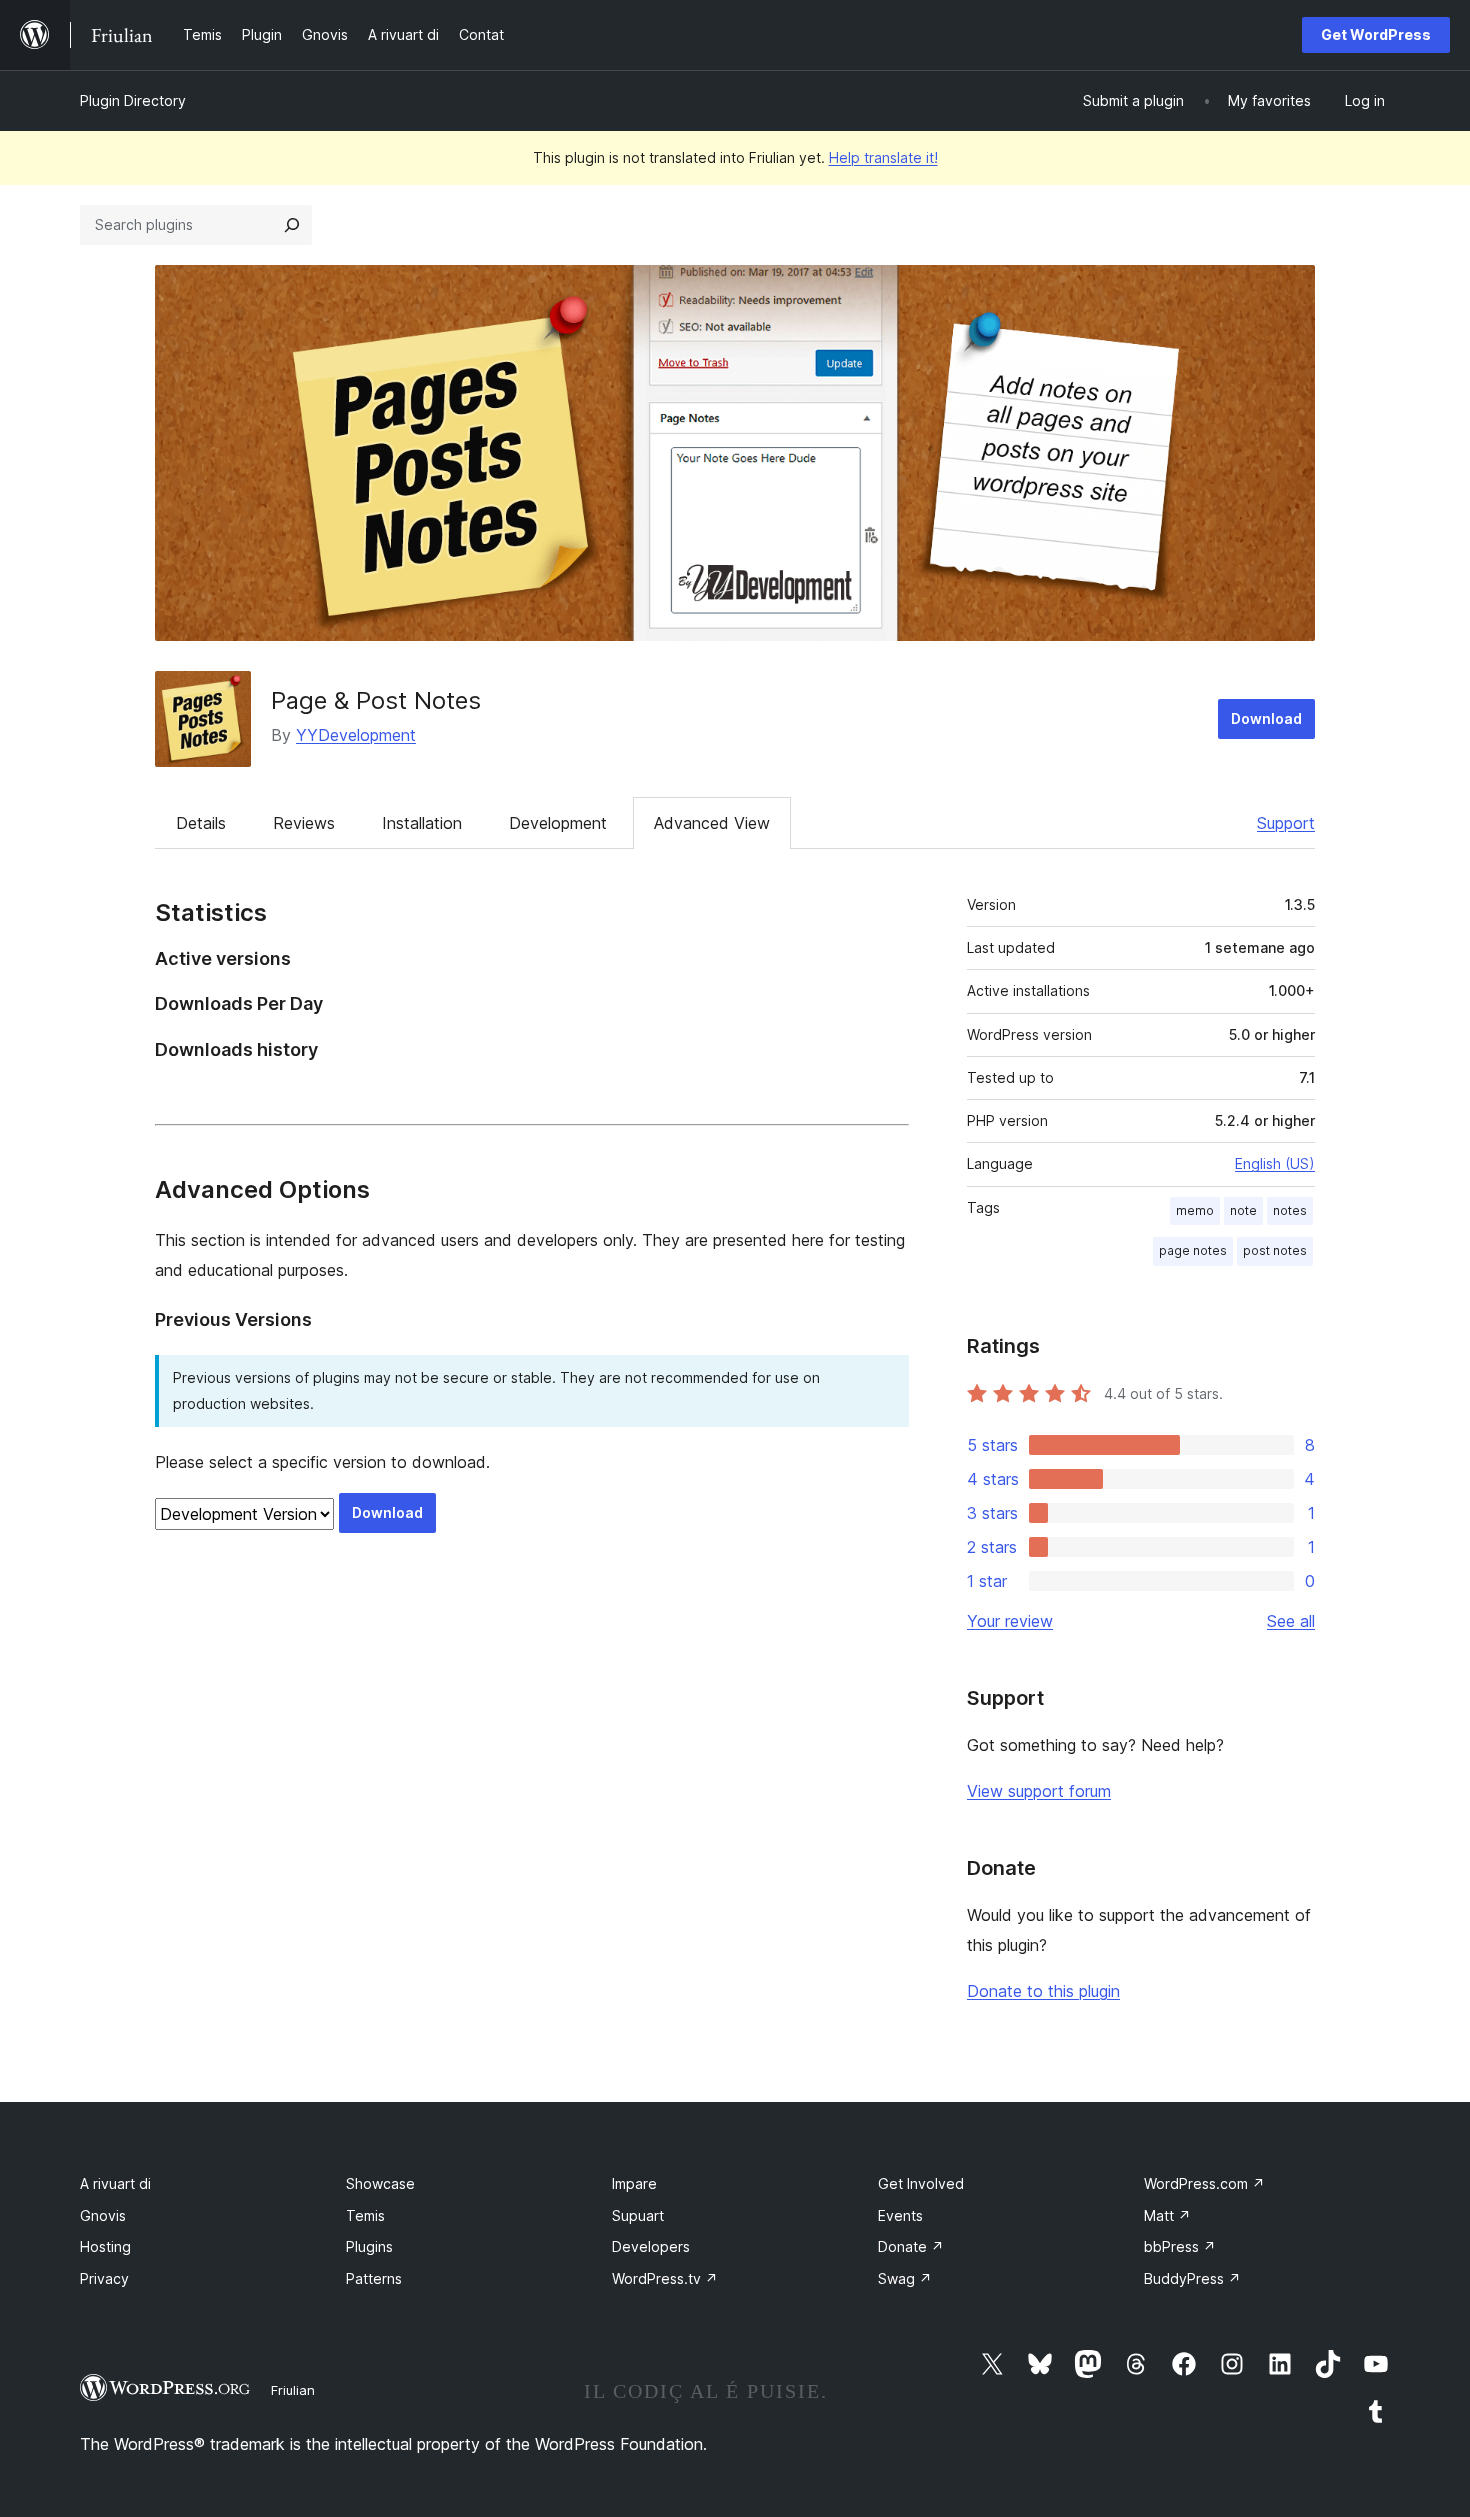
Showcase (380, 2183)
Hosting (105, 2246)
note (1243, 1210)
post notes (1275, 1250)
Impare (634, 2183)
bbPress (1180, 2246)
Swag (905, 2278)
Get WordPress (1376, 34)
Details (201, 823)
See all (1291, 1621)
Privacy (104, 2278)
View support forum (1039, 1791)
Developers (651, 2246)
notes (1290, 1210)
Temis (365, 2215)
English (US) (1275, 1163)
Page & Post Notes (376, 700)
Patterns (374, 2278)
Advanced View (712, 823)
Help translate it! (883, 157)
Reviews (304, 823)
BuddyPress (1192, 2278)
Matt (1167, 2215)
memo (1195, 1210)
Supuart (638, 2215)
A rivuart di (115, 2183)
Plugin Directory (133, 100)
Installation (422, 823)
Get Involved (921, 2183)
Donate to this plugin (1043, 1991)
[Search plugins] (292, 225)
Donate (911, 2246)
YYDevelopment (356, 735)
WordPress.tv (665, 2278)
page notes (1193, 1250)
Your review (1010, 1621)
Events (900, 2215)
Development (558, 823)
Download (1266, 718)
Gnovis (103, 2215)
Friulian (293, 2390)
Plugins (369, 2246)
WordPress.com (1204, 2183)
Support (1286, 823)
